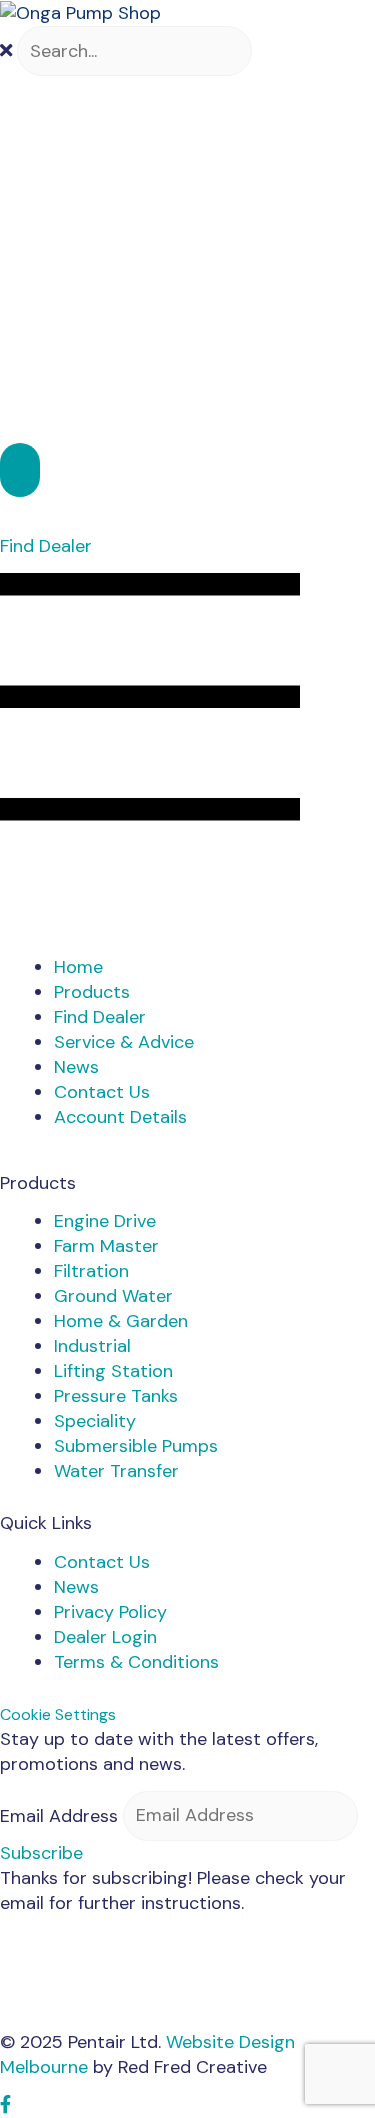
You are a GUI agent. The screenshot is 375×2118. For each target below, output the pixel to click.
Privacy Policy (110, 1612)
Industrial (92, 1346)
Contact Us (102, 1562)
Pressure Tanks (116, 1396)
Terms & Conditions (136, 1662)
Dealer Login (105, 1637)
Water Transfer (116, 1471)
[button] (20, 470)
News (76, 1587)
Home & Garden (121, 1321)
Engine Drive (105, 1221)
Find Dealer (46, 546)
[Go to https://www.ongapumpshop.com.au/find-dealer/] (187, 509)
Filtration (91, 1271)
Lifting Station (113, 1371)
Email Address (59, 1815)
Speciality (95, 1421)
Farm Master (106, 1246)
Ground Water (113, 1296)
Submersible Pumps (136, 1446)
